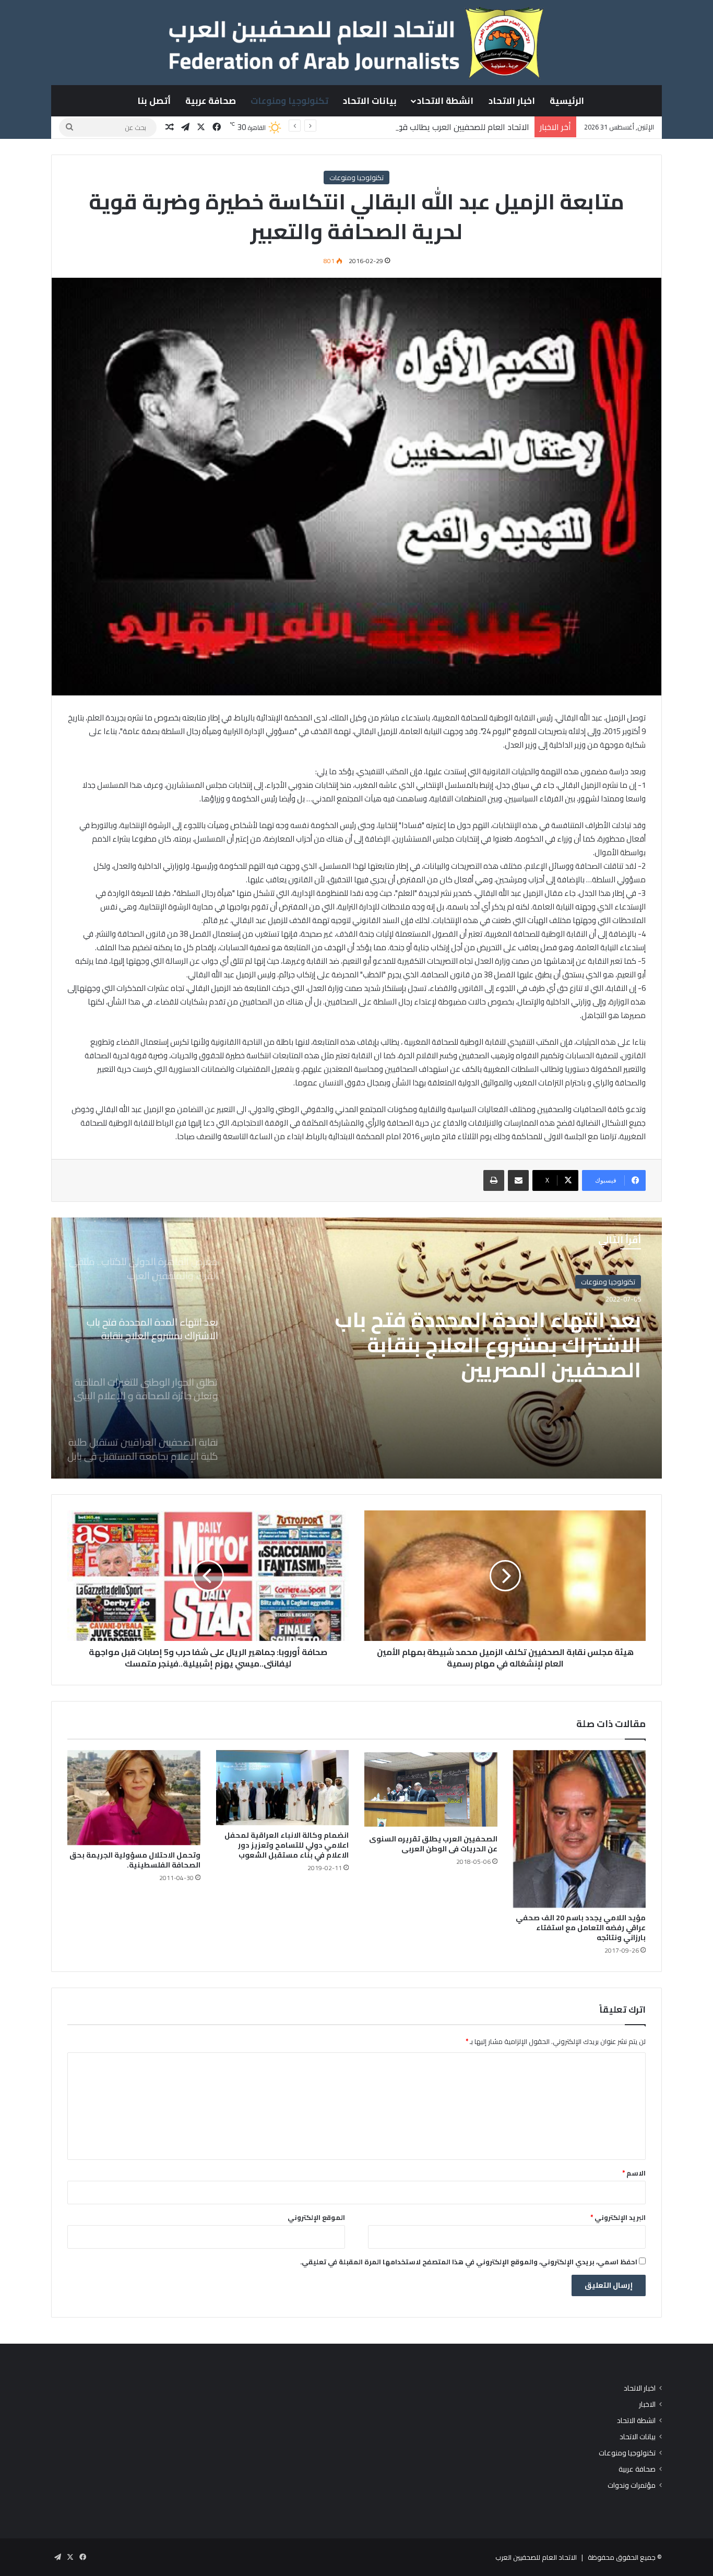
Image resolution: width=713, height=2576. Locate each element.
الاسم (634, 2173)
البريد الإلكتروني (618, 2217)
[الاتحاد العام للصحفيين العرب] (356, 42)
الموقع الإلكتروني (316, 2217)
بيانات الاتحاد (370, 101)
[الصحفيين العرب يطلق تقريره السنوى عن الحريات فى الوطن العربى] (431, 1790)
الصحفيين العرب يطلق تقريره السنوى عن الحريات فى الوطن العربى (433, 1844)
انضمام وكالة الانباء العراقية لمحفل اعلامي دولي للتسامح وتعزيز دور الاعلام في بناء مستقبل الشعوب (287, 1845)
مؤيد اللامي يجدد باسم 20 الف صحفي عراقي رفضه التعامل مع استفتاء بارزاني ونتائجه (581, 1928)
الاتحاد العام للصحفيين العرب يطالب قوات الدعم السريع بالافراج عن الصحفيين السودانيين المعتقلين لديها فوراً (345, 127)
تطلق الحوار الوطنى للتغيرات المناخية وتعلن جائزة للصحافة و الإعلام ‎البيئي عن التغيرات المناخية (484, 1345)
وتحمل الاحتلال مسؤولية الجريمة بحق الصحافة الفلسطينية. (135, 1860)
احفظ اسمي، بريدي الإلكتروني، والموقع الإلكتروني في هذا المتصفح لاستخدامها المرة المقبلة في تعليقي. (469, 2262)
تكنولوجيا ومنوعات (289, 101)
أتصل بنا (154, 101)
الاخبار (647, 2404)
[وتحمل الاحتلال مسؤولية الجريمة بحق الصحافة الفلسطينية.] (134, 1798)
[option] (356, 1348)
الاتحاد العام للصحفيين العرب (536, 2557)
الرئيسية (567, 101)
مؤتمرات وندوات (632, 2485)
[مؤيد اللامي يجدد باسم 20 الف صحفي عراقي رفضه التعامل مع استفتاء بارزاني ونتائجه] (580, 1829)
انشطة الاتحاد (445, 101)
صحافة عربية (211, 101)
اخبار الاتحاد (512, 101)
